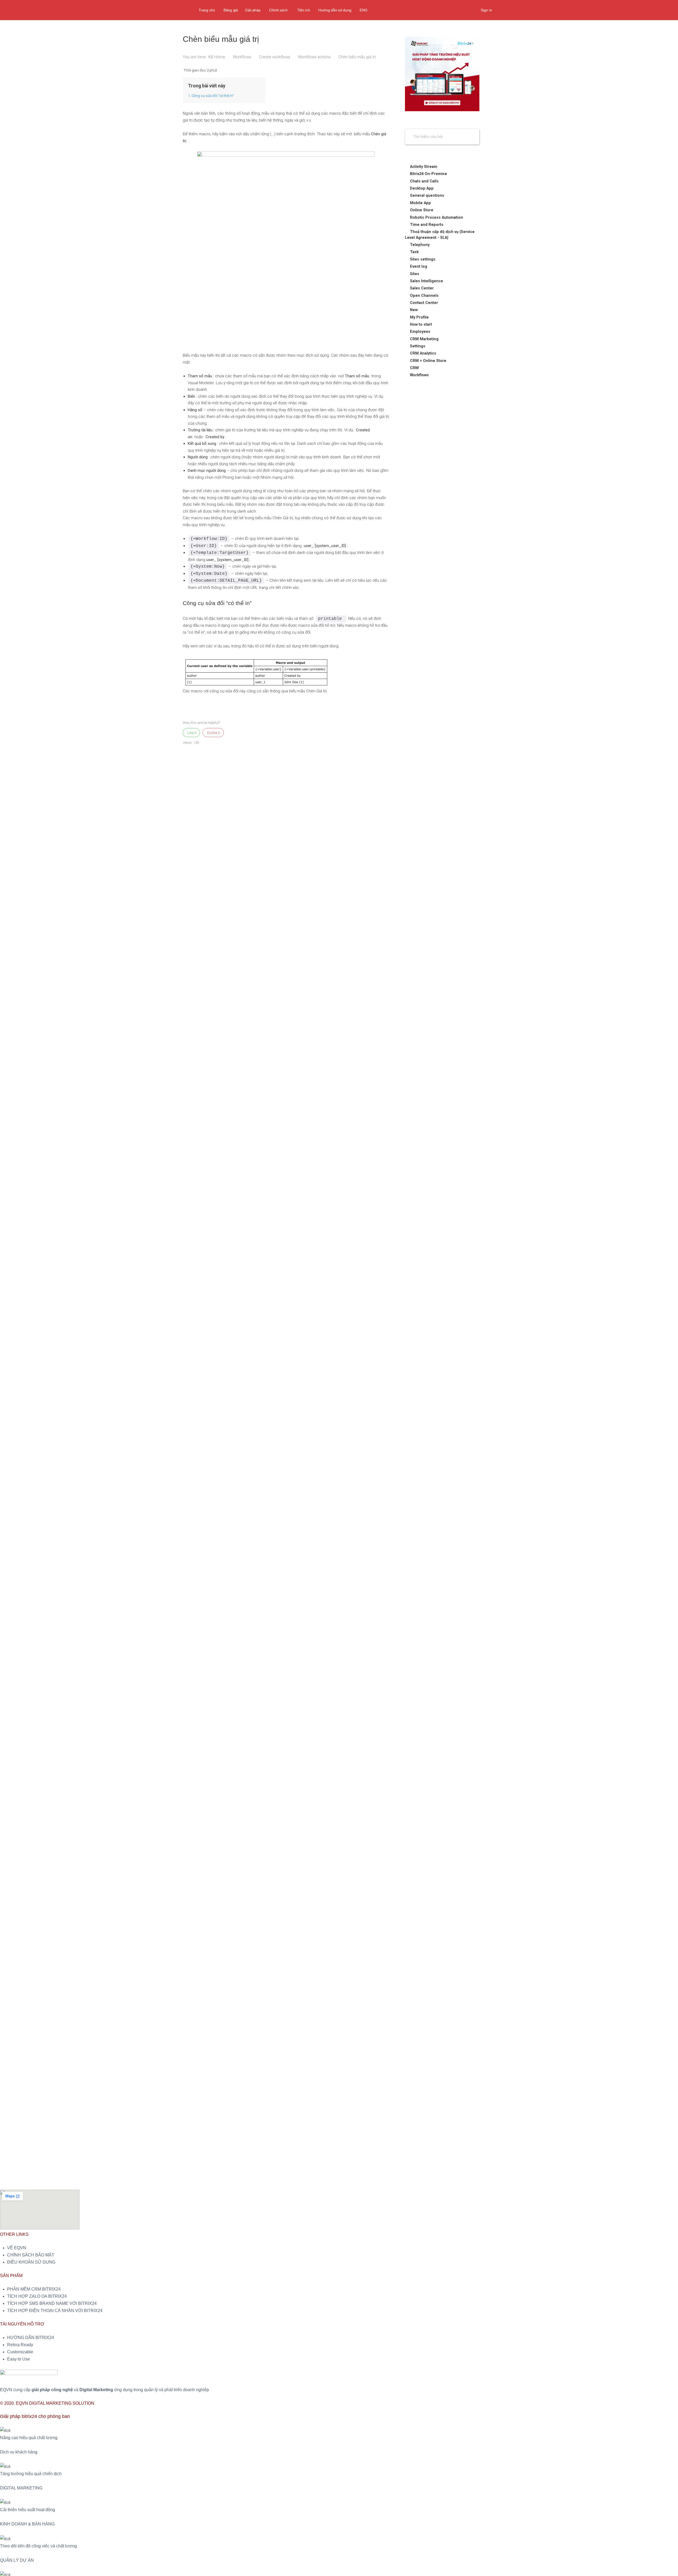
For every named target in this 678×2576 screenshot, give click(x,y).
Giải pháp (253, 10)
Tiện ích (304, 10)
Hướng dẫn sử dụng (335, 10)
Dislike (213, 733)
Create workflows (275, 57)
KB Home (217, 57)
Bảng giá (231, 10)
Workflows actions (315, 57)
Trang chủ (207, 10)
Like (191, 733)
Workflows (243, 57)
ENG (363, 10)
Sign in (486, 10)
